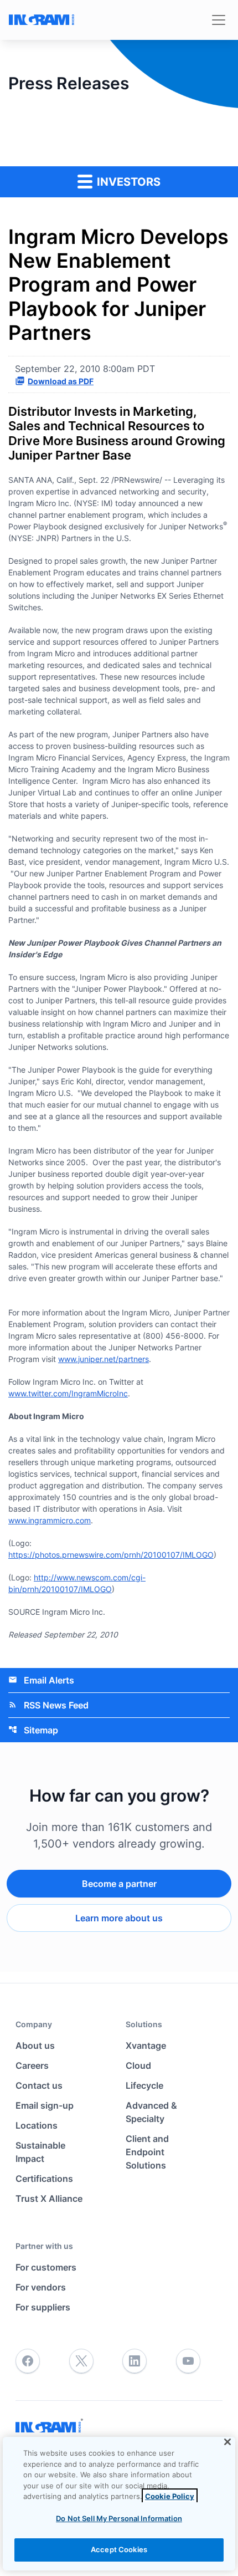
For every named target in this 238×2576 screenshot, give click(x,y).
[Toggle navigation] (219, 20)
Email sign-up (45, 2105)
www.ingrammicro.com (50, 1520)
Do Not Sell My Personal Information (119, 2518)
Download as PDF (61, 381)
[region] (119, 2504)
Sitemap (33, 1730)
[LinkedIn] (134, 2361)
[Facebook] (28, 2361)
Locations (37, 2125)
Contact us (39, 2085)
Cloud (138, 2065)
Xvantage (146, 2046)
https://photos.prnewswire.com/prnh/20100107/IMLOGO (111, 1555)
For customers (46, 2267)
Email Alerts (41, 1680)
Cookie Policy (170, 2496)
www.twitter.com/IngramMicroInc (68, 1393)
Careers (32, 2065)
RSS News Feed (48, 1705)
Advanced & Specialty (151, 2112)
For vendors (41, 2287)
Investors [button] (127, 182)
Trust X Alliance (49, 2198)
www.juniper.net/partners (104, 1359)
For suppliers (43, 2307)
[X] (81, 2361)
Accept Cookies (119, 2549)
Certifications (44, 2179)
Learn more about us (119, 1918)
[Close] (227, 2442)
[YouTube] (188, 2361)
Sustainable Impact (40, 2152)
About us (35, 2046)
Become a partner (119, 1884)
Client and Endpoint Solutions (147, 2152)
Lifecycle (144, 2085)
